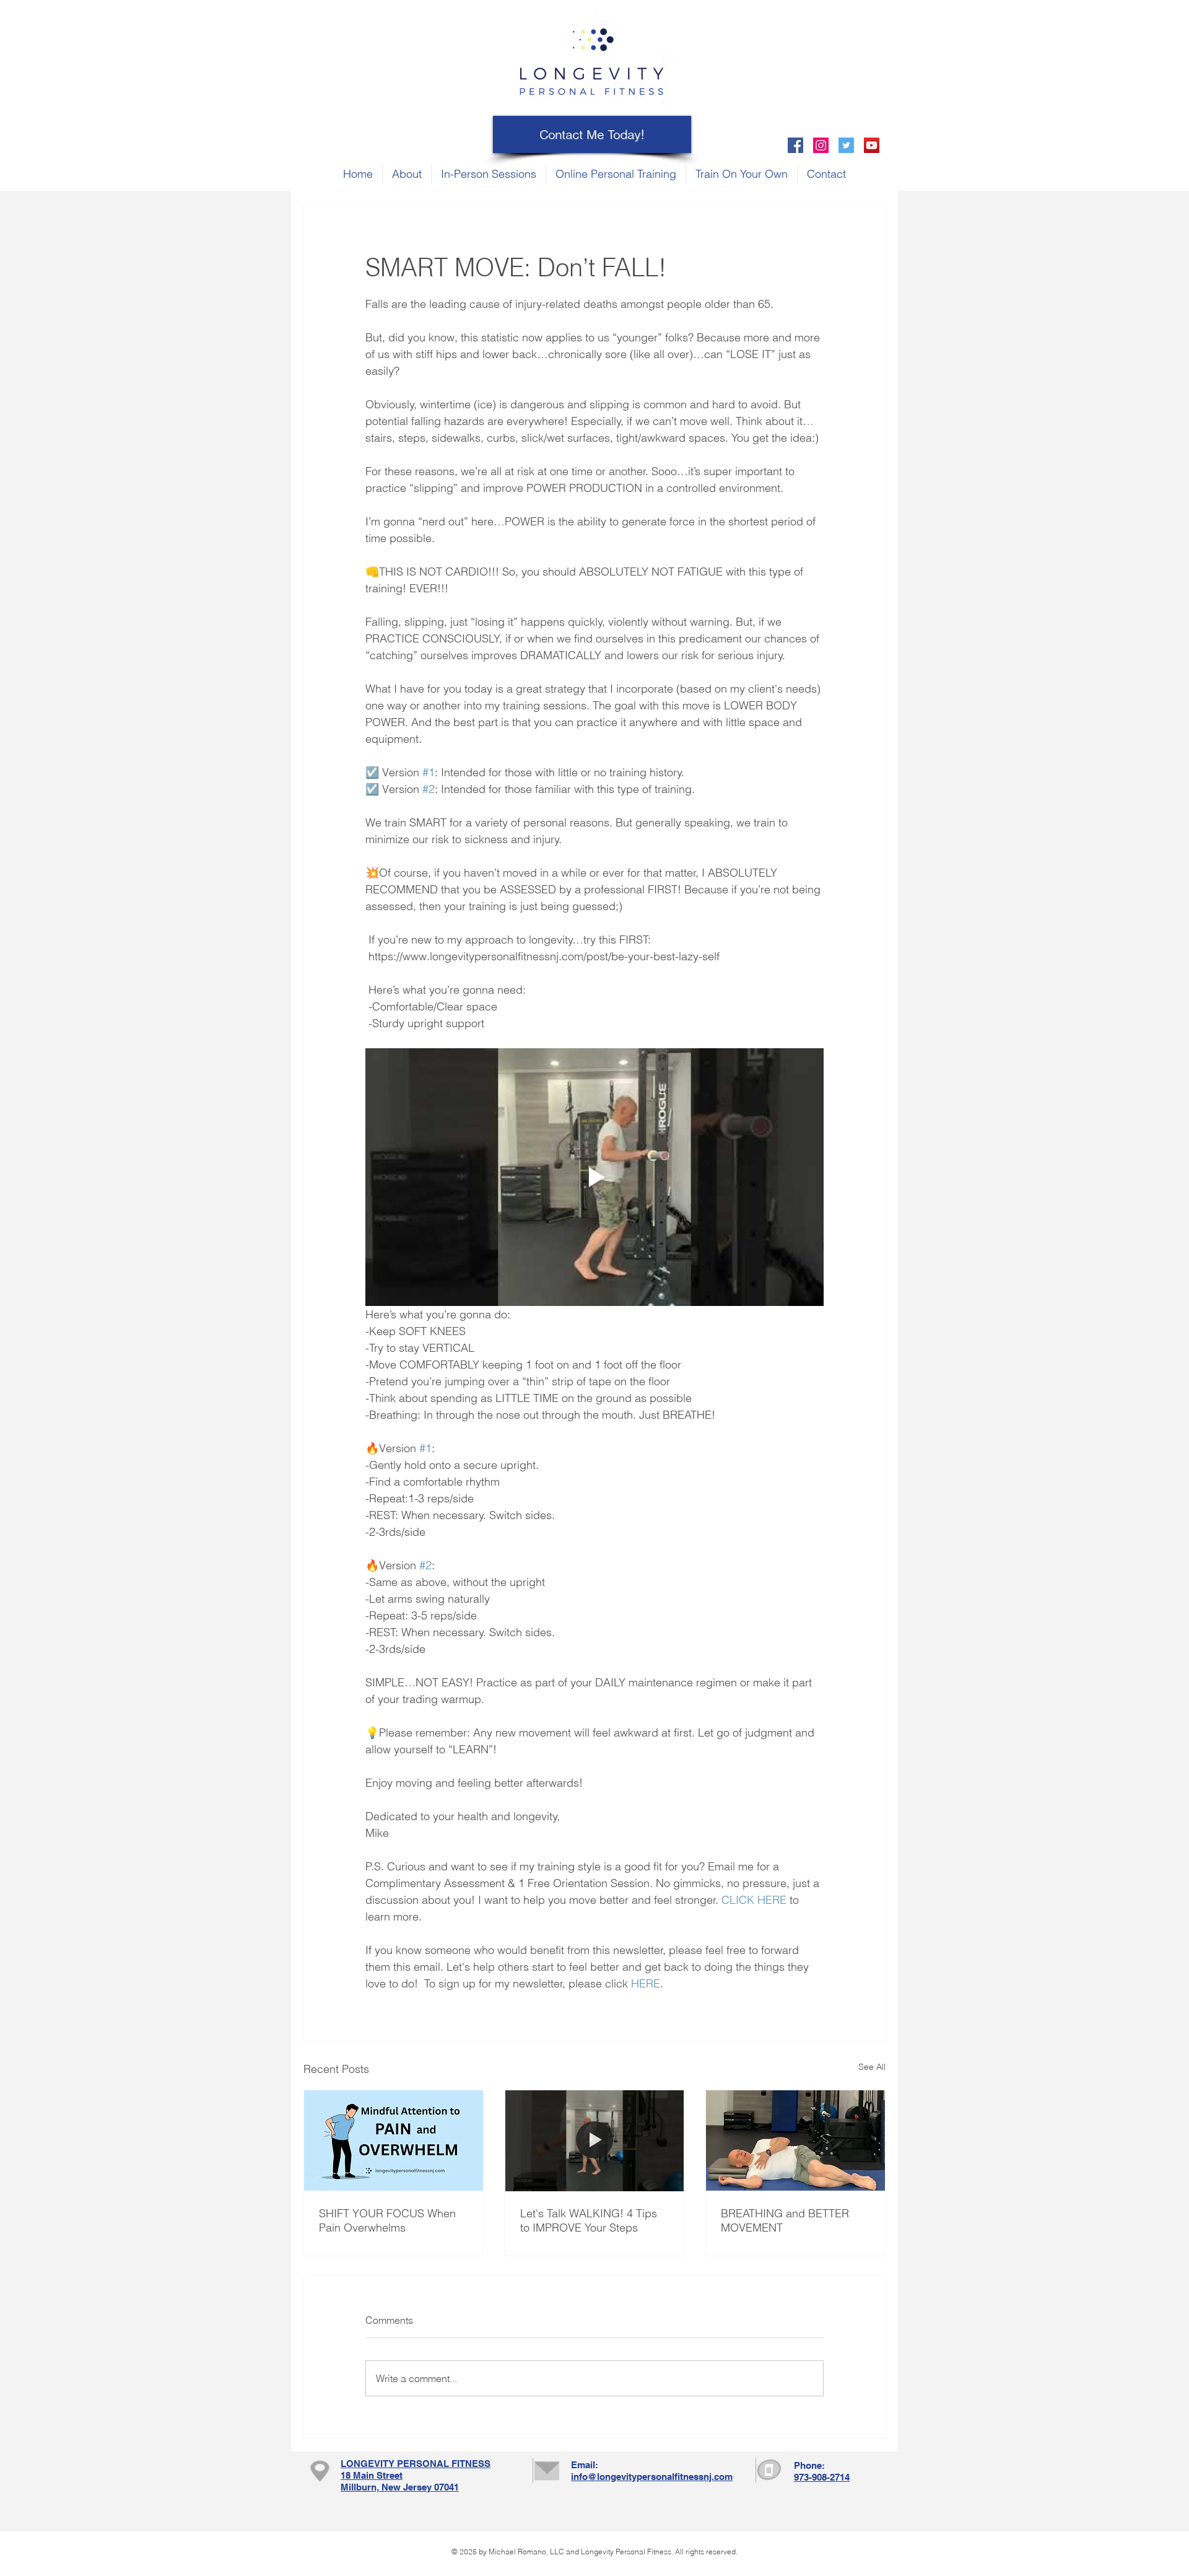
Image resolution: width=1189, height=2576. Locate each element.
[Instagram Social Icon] (821, 145)
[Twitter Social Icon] (846, 145)
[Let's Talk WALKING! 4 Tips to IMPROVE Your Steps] (595, 2140)
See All (872, 2067)
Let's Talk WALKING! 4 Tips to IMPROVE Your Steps (589, 2220)
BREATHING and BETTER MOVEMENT (785, 2220)
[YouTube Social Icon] (872, 145)
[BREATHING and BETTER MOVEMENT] (795, 2140)
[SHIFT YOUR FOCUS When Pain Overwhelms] (394, 2140)
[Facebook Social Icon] (795, 145)
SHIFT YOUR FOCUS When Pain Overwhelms (387, 2220)
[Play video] (594, 1177)
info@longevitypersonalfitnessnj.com (652, 2477)
